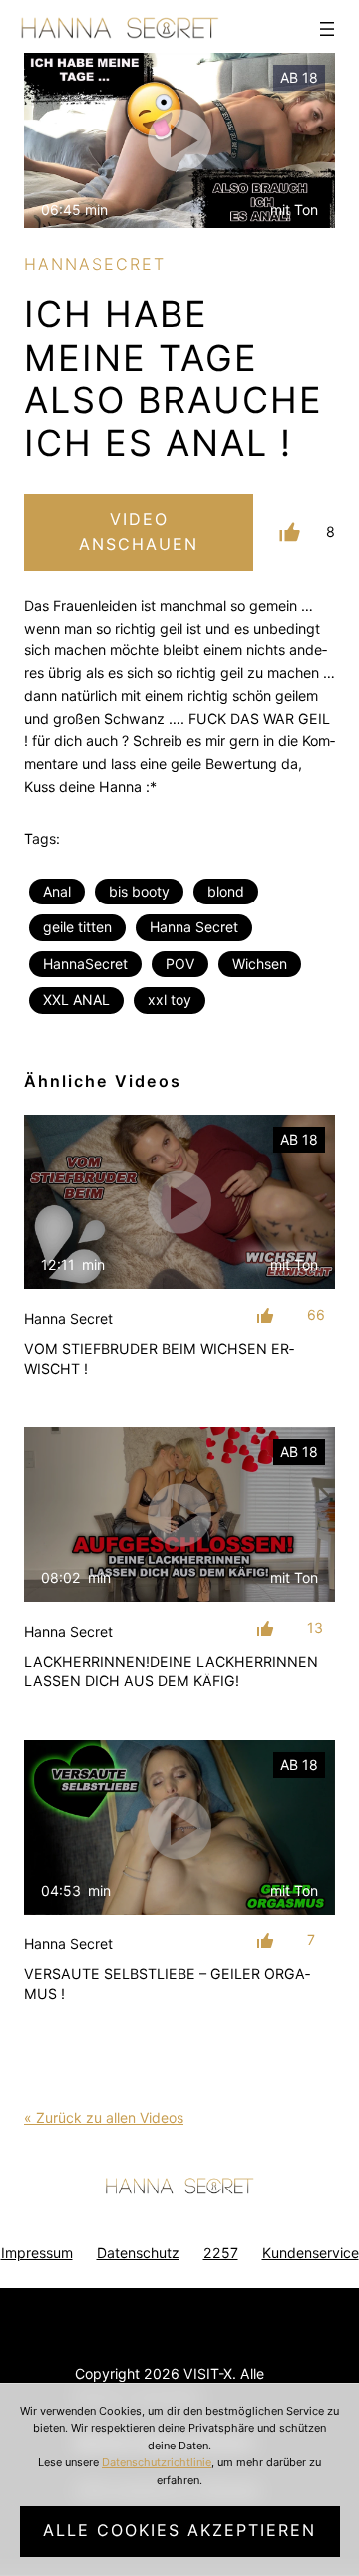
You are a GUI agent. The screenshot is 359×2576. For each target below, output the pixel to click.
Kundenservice (311, 2253)
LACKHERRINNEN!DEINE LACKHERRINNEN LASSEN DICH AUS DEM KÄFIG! (171, 1671)
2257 (221, 2253)
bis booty (139, 891)
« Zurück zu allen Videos (104, 2117)
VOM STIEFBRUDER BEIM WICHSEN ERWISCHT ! (159, 1358)
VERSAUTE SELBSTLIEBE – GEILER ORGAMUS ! (167, 1984)
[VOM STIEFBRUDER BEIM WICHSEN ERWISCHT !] (179, 1202)
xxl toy (170, 1000)
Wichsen (260, 964)
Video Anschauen (139, 532)
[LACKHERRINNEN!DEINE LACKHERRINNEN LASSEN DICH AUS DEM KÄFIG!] (179, 1515)
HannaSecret (85, 964)
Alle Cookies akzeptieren (179, 2530)
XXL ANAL (76, 1000)
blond (226, 891)
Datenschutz (138, 2253)
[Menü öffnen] (327, 29)
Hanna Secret (194, 927)
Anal (57, 891)
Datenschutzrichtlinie (157, 2462)
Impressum (37, 2253)
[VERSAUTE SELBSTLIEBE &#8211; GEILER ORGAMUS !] (179, 1828)
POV (180, 964)
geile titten (77, 927)
